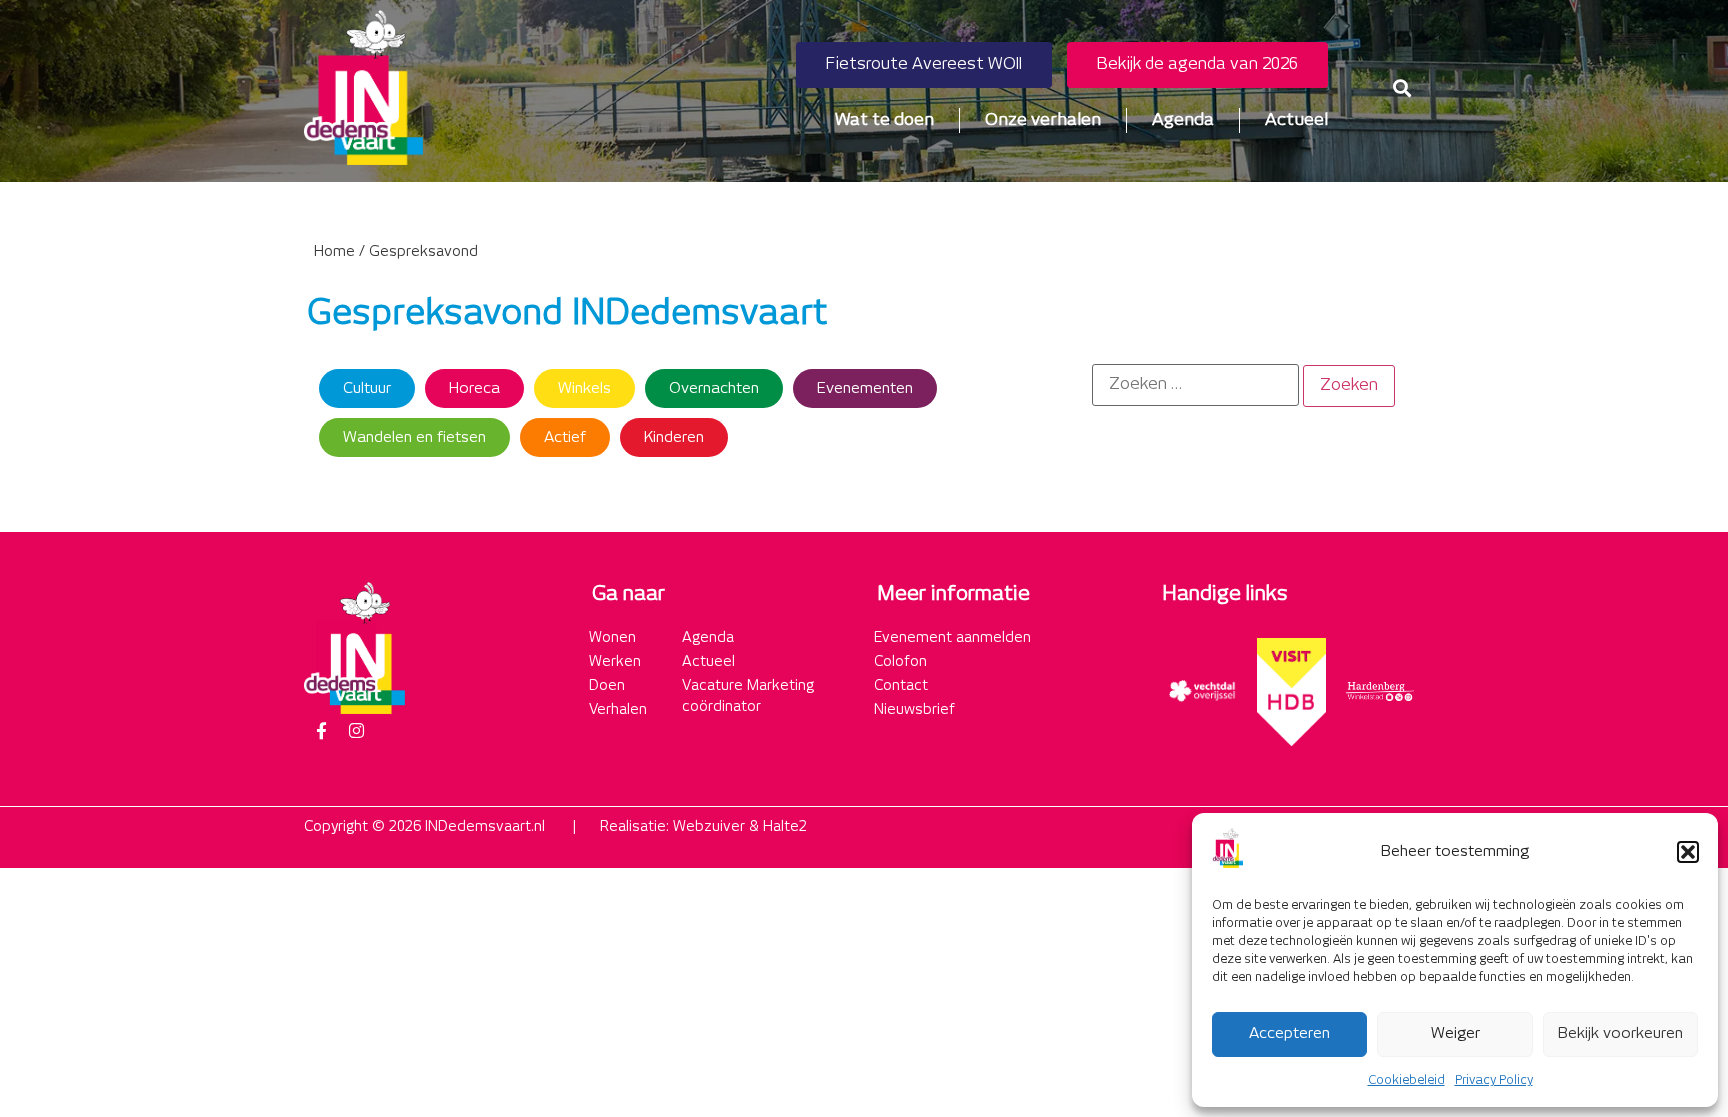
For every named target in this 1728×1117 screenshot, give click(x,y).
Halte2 (785, 827)
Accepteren (1289, 1033)
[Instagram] (356, 731)
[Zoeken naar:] (1195, 385)
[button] (1688, 852)
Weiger (1455, 1033)
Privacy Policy (1494, 1080)
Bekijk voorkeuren (1620, 1033)
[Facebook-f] (321, 731)
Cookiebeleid (1406, 1080)
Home (334, 252)
